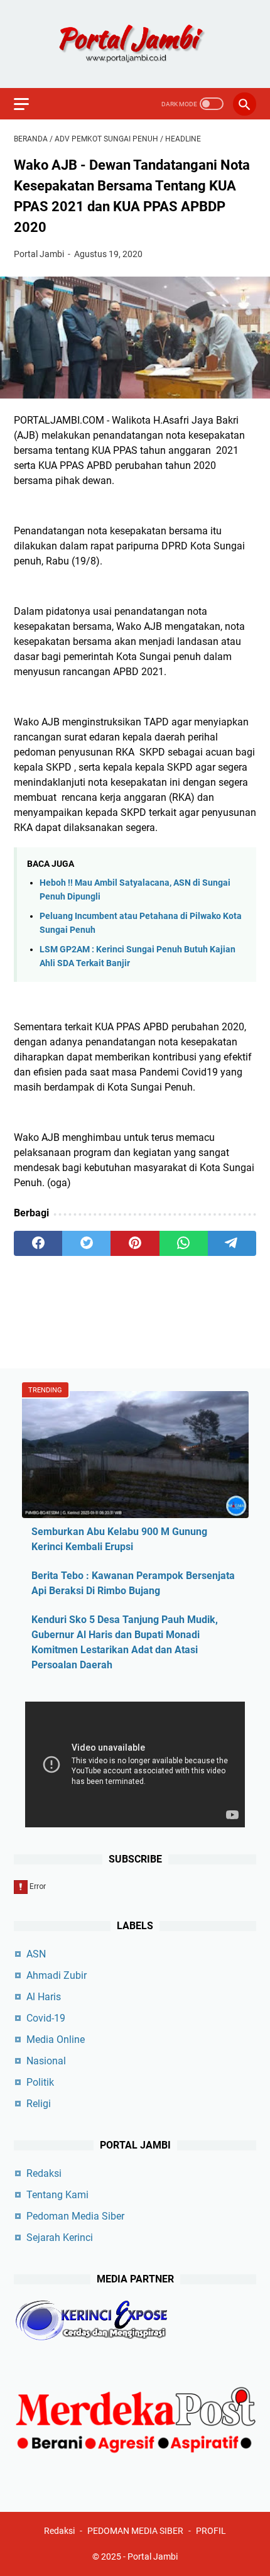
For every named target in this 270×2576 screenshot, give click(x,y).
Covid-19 (46, 2018)
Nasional (46, 2061)
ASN (36, 1954)
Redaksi (44, 2173)
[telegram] (232, 1243)
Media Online (56, 2039)
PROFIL (211, 2531)
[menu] (29, 104)
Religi (39, 2104)
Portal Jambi (153, 2557)
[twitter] (86, 1243)
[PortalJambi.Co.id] (135, 44)
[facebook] (38, 1243)
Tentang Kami (57, 2195)
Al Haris (44, 1997)
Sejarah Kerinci (60, 2237)
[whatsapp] (184, 1243)
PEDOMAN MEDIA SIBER (135, 2531)
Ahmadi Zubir (57, 1975)
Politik (40, 2082)
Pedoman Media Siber (75, 2216)
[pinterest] (135, 1243)
